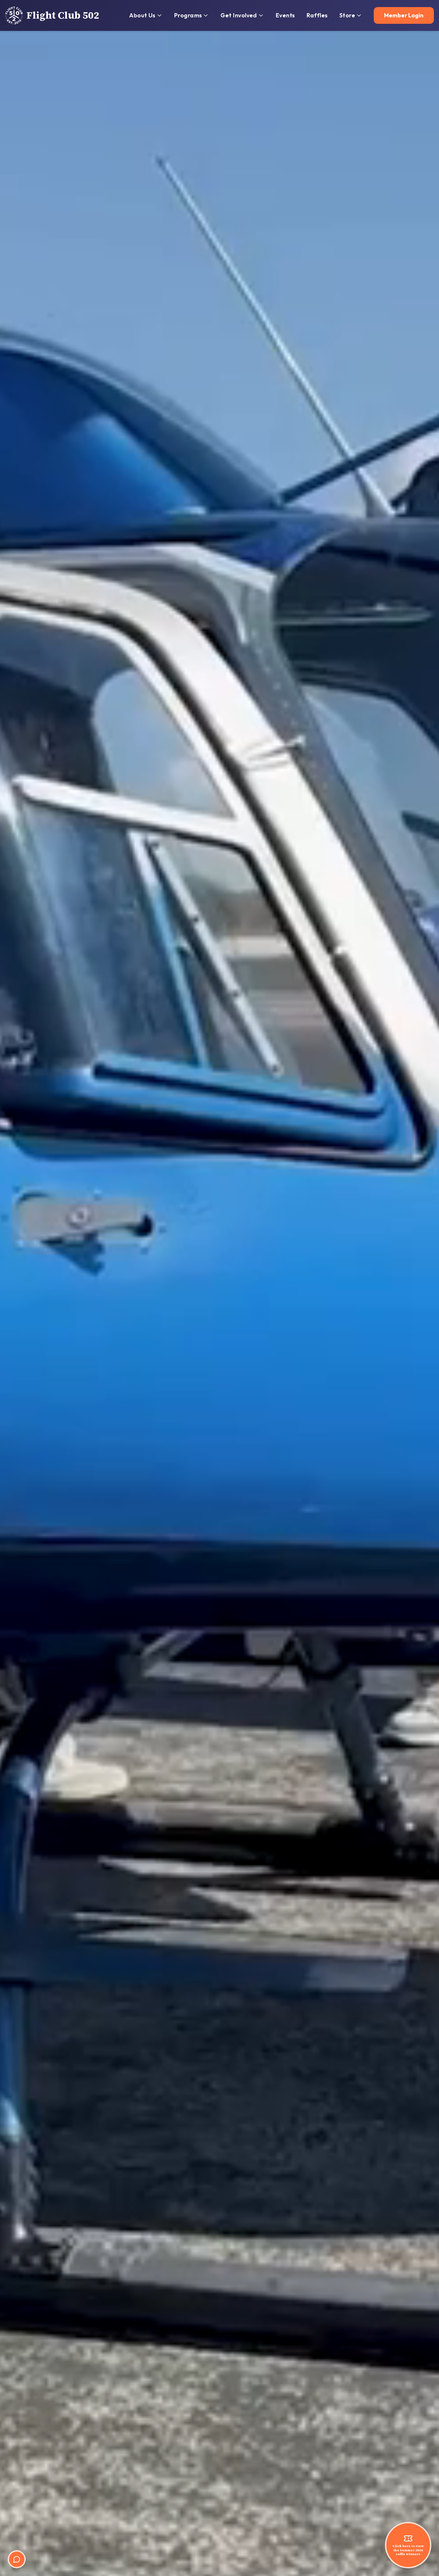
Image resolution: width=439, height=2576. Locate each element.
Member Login (404, 15)
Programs (188, 15)
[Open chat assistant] (17, 2559)
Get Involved (239, 15)
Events (285, 15)
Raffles (317, 15)
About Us (142, 15)
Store (347, 15)
